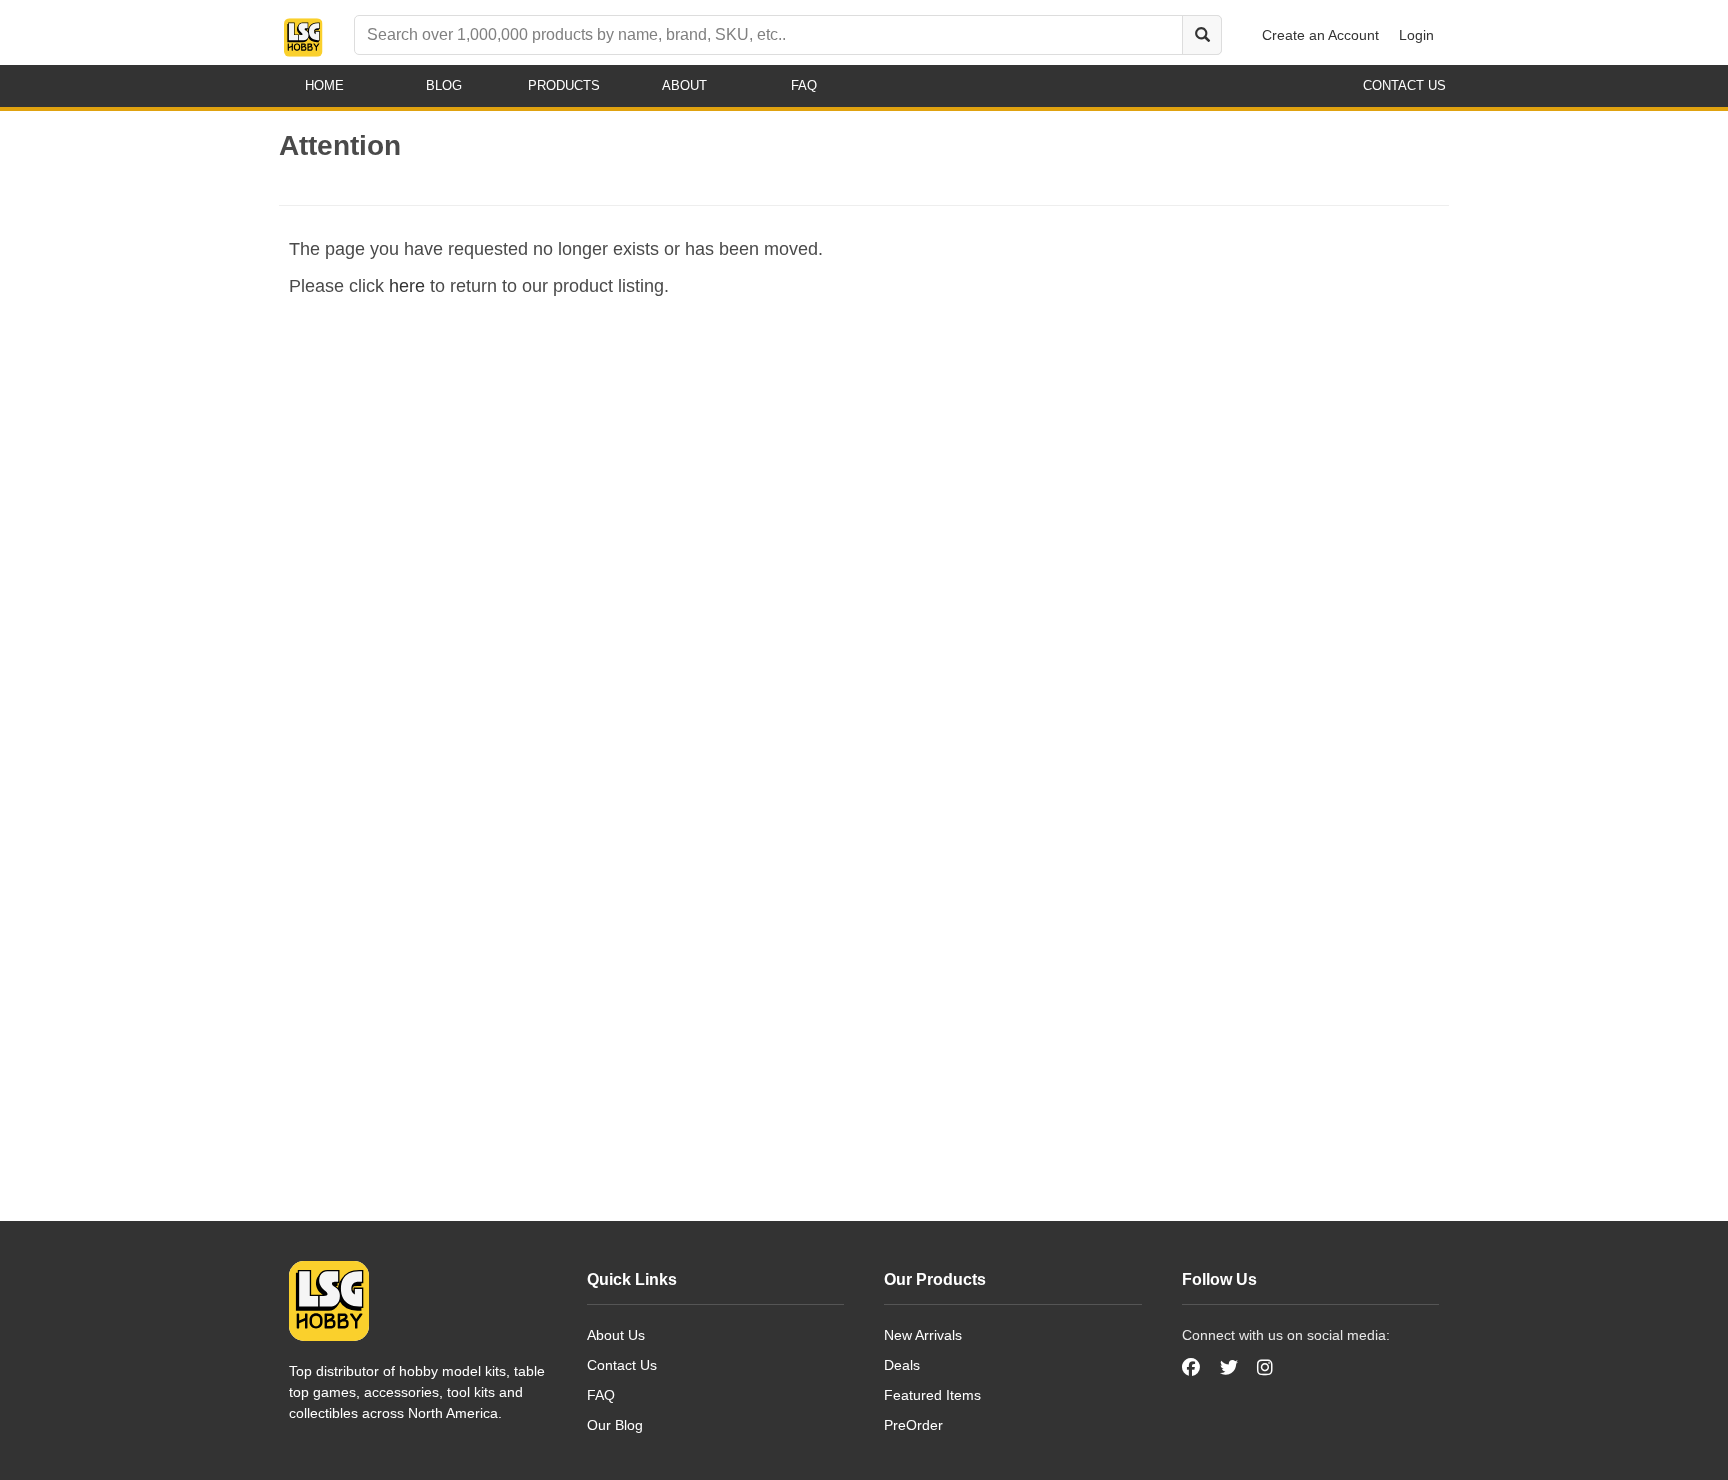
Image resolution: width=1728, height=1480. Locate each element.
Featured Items (932, 1395)
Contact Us (622, 1365)
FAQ (601, 1395)
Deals (902, 1365)
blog (444, 85)
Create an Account (1320, 35)
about (684, 85)
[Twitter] (1229, 1368)
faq (804, 85)
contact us (1404, 85)
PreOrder (913, 1425)
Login (1416, 35)
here (407, 286)
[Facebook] (1193, 1368)
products (564, 85)
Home (324, 85)
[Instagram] (1265, 1368)
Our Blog (615, 1425)
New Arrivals (923, 1335)
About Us (616, 1335)
